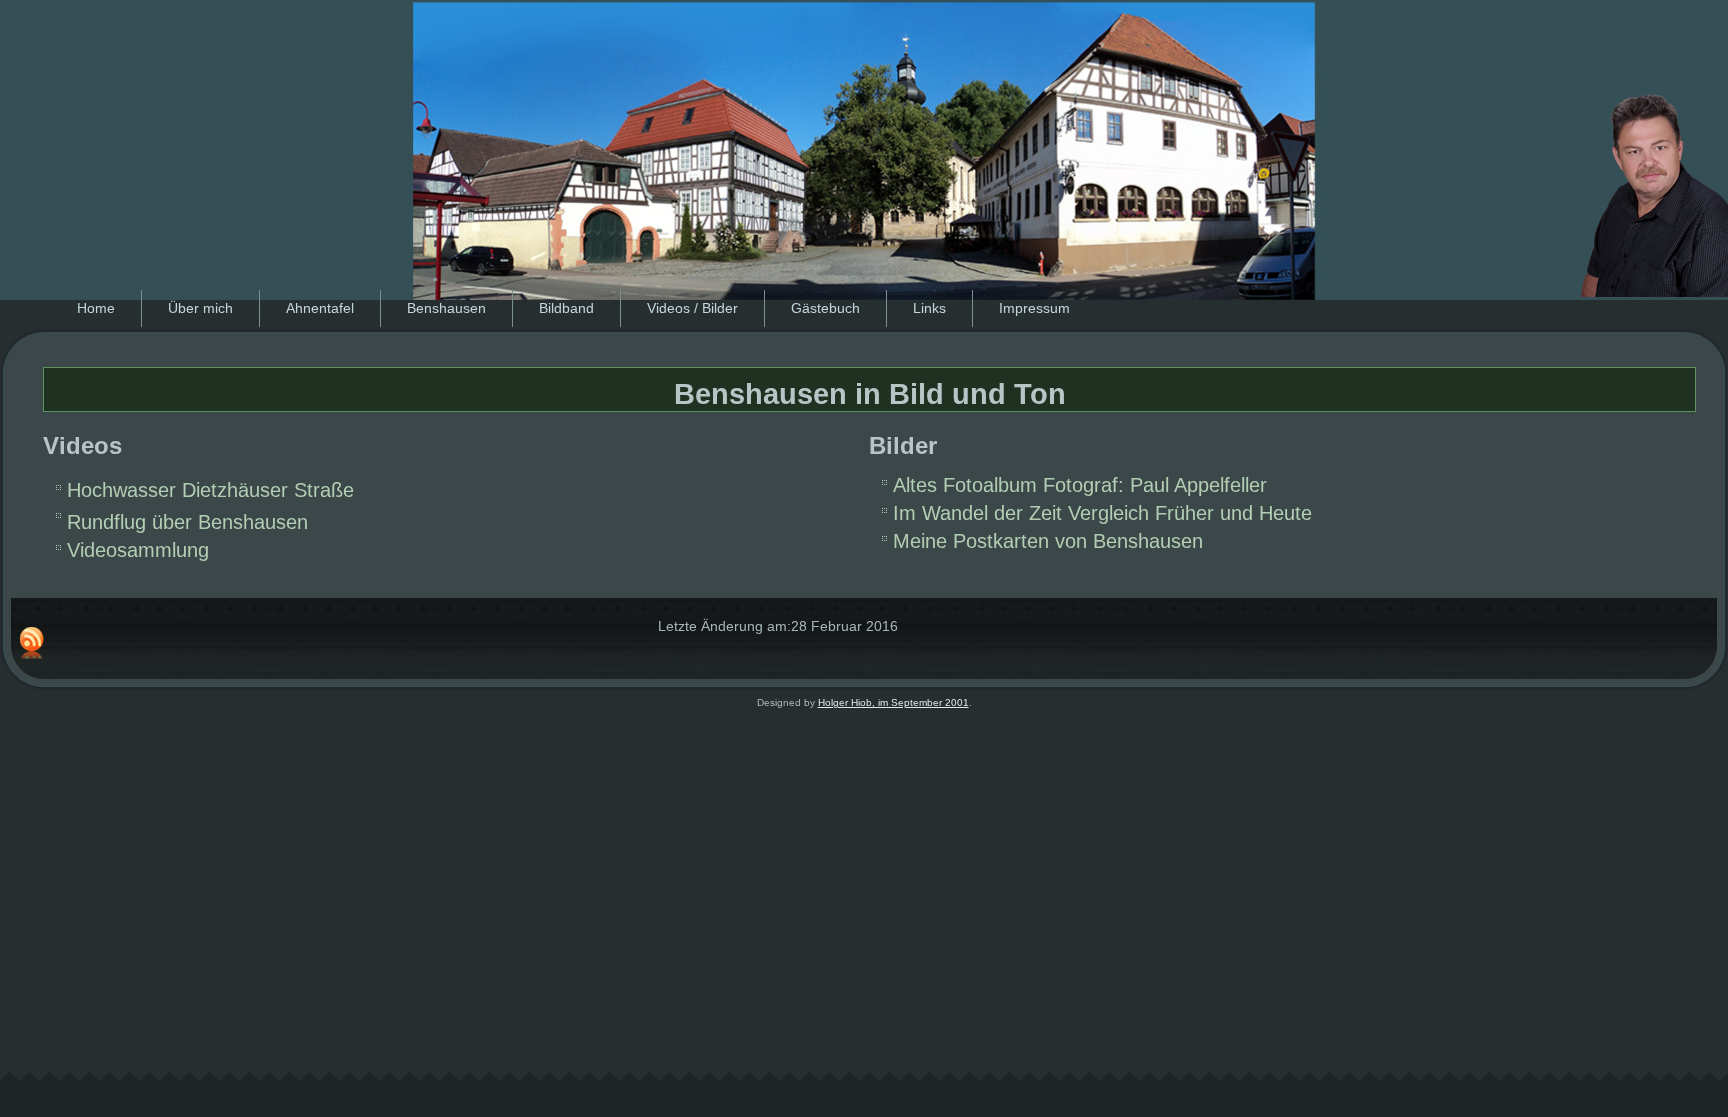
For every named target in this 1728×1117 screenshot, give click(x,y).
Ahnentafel (320, 308)
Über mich (200, 308)
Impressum (1034, 308)
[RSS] (32, 643)
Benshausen (446, 308)
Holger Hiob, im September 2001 (893, 702)
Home (96, 308)
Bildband (566, 308)
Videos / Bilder (692, 308)
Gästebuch (825, 308)
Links (929, 308)
